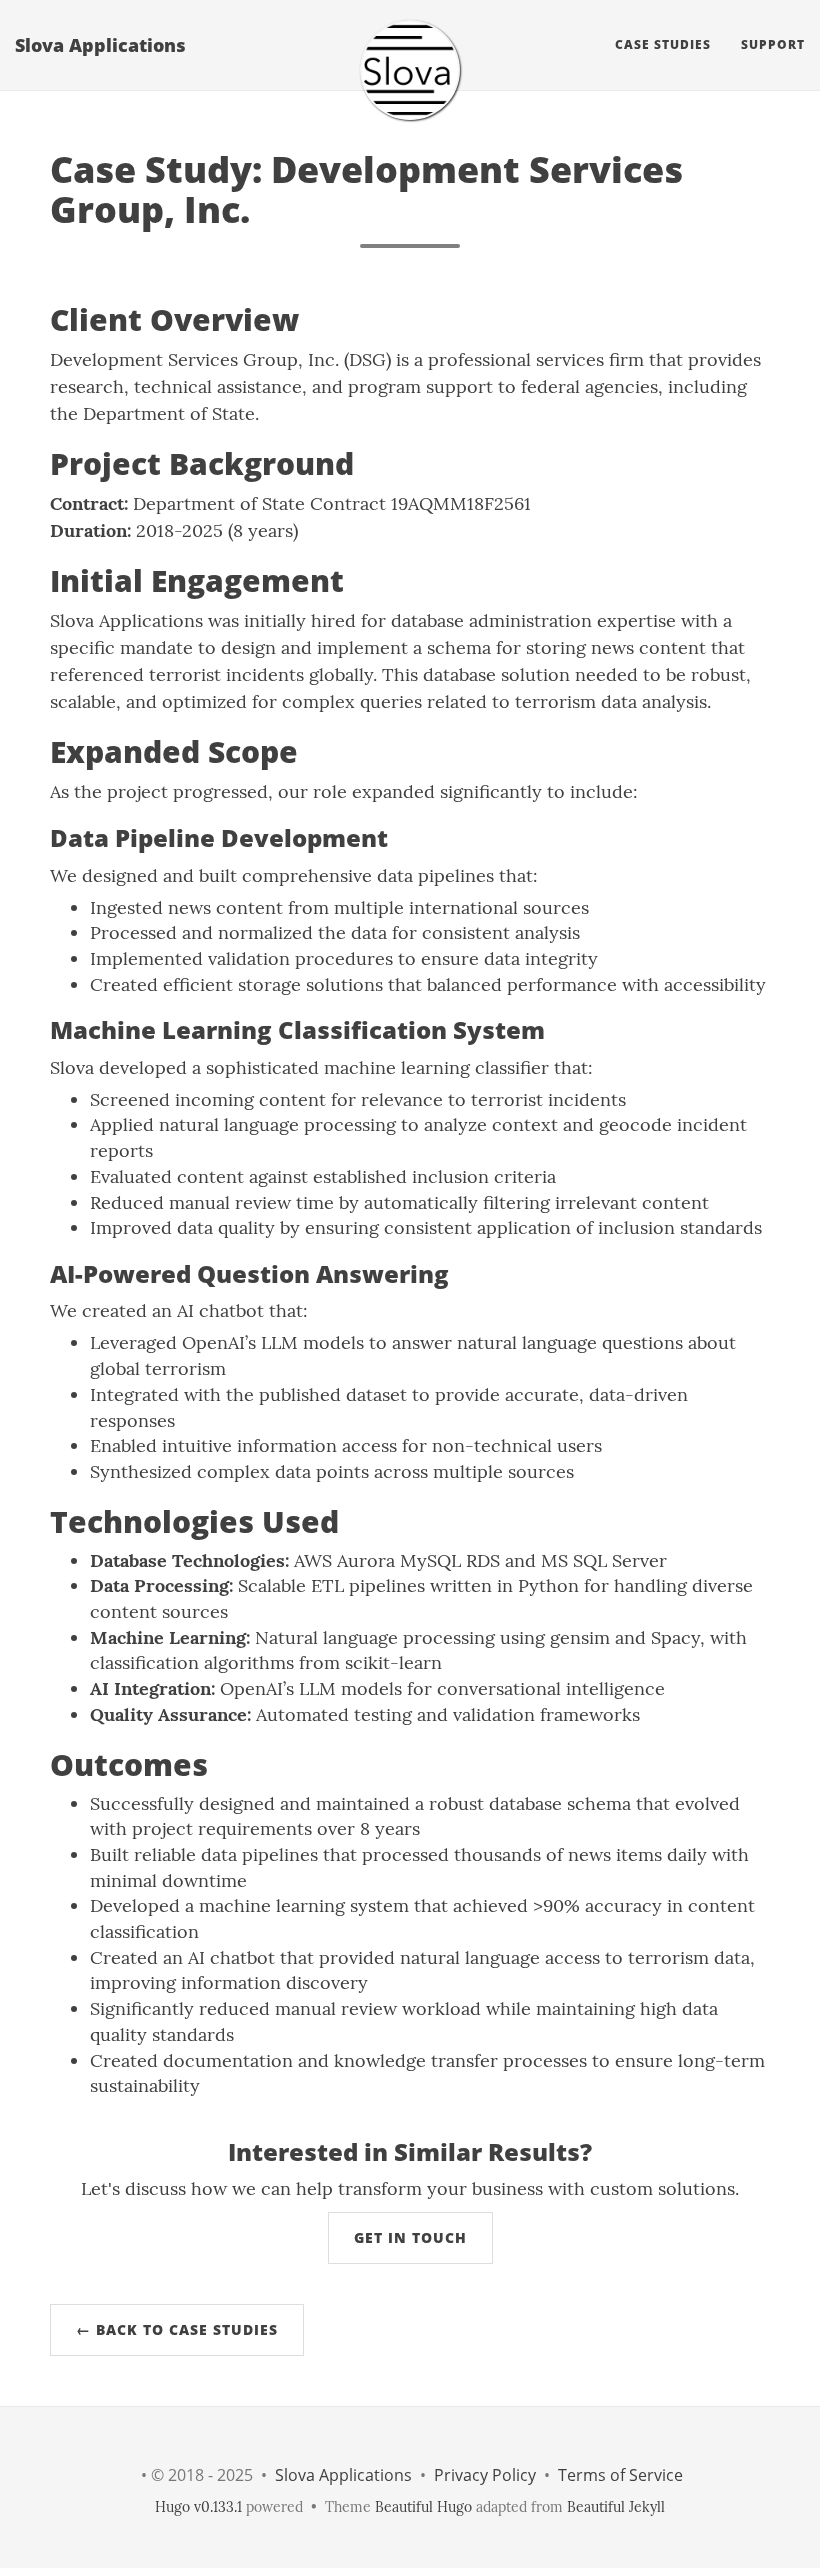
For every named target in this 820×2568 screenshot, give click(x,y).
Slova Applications (100, 45)
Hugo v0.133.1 (198, 2507)
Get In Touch (410, 2237)
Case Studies (663, 44)
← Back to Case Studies (177, 2329)
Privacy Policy (485, 2475)
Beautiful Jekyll (616, 2507)
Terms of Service (620, 2475)
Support (773, 44)
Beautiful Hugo (423, 2507)
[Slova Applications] (410, 70)
